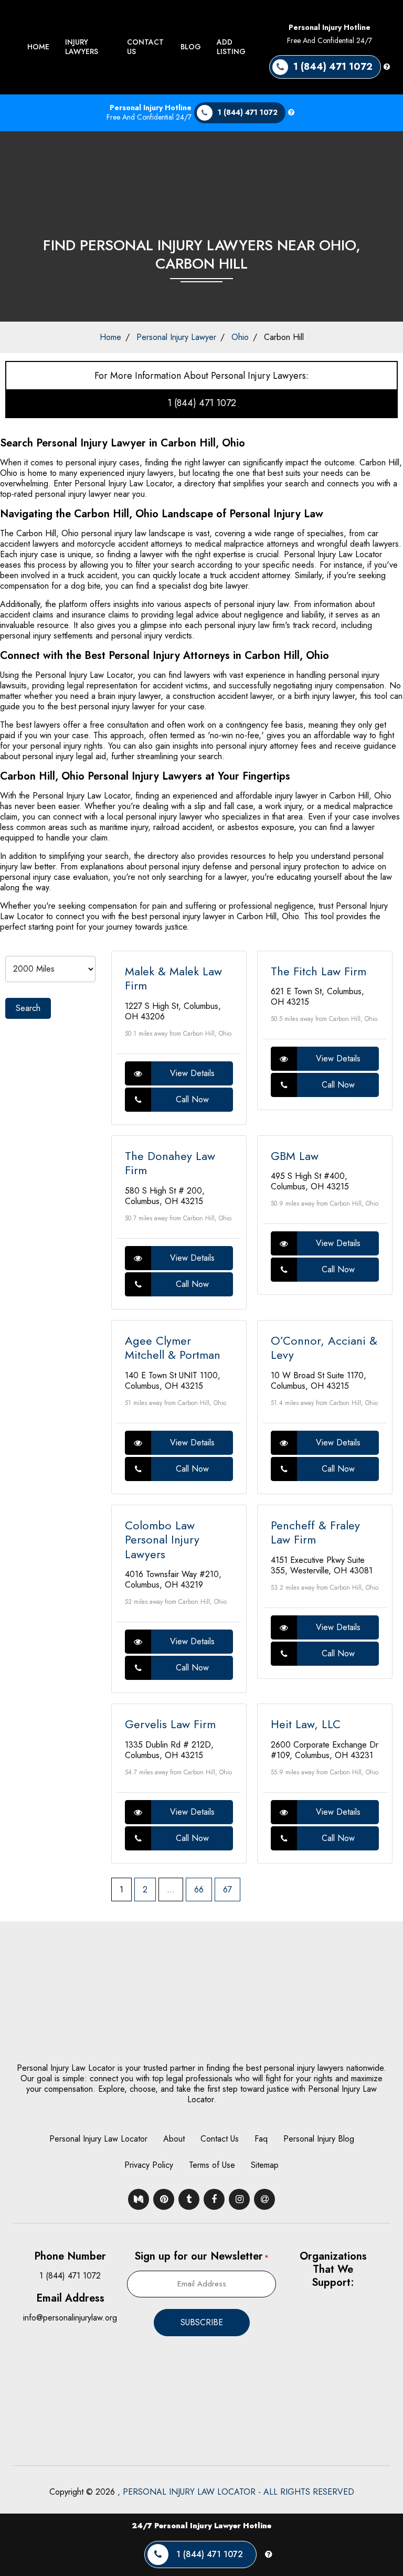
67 (227, 1890)
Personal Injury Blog (319, 2139)
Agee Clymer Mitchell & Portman (173, 1348)
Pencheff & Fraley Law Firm (315, 1532)
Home (38, 47)
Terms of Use (212, 2165)
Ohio (240, 337)
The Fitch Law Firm (319, 971)
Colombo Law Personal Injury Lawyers (162, 1540)
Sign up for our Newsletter (201, 2256)
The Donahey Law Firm (170, 1163)
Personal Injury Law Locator (98, 2139)
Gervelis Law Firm (170, 1724)
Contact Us (145, 47)
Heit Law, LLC (306, 1724)
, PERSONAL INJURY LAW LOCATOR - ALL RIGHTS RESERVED (236, 2492)
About (174, 2139)
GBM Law (295, 1156)
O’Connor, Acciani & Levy (324, 1348)
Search (28, 1008)
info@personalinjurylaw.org (70, 2318)
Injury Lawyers (82, 47)
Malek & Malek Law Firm (173, 978)
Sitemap (265, 2165)
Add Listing (231, 47)
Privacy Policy (149, 2165)
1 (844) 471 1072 (202, 403)
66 (199, 1890)
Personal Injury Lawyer (176, 337)
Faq (261, 2139)
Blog (191, 47)
